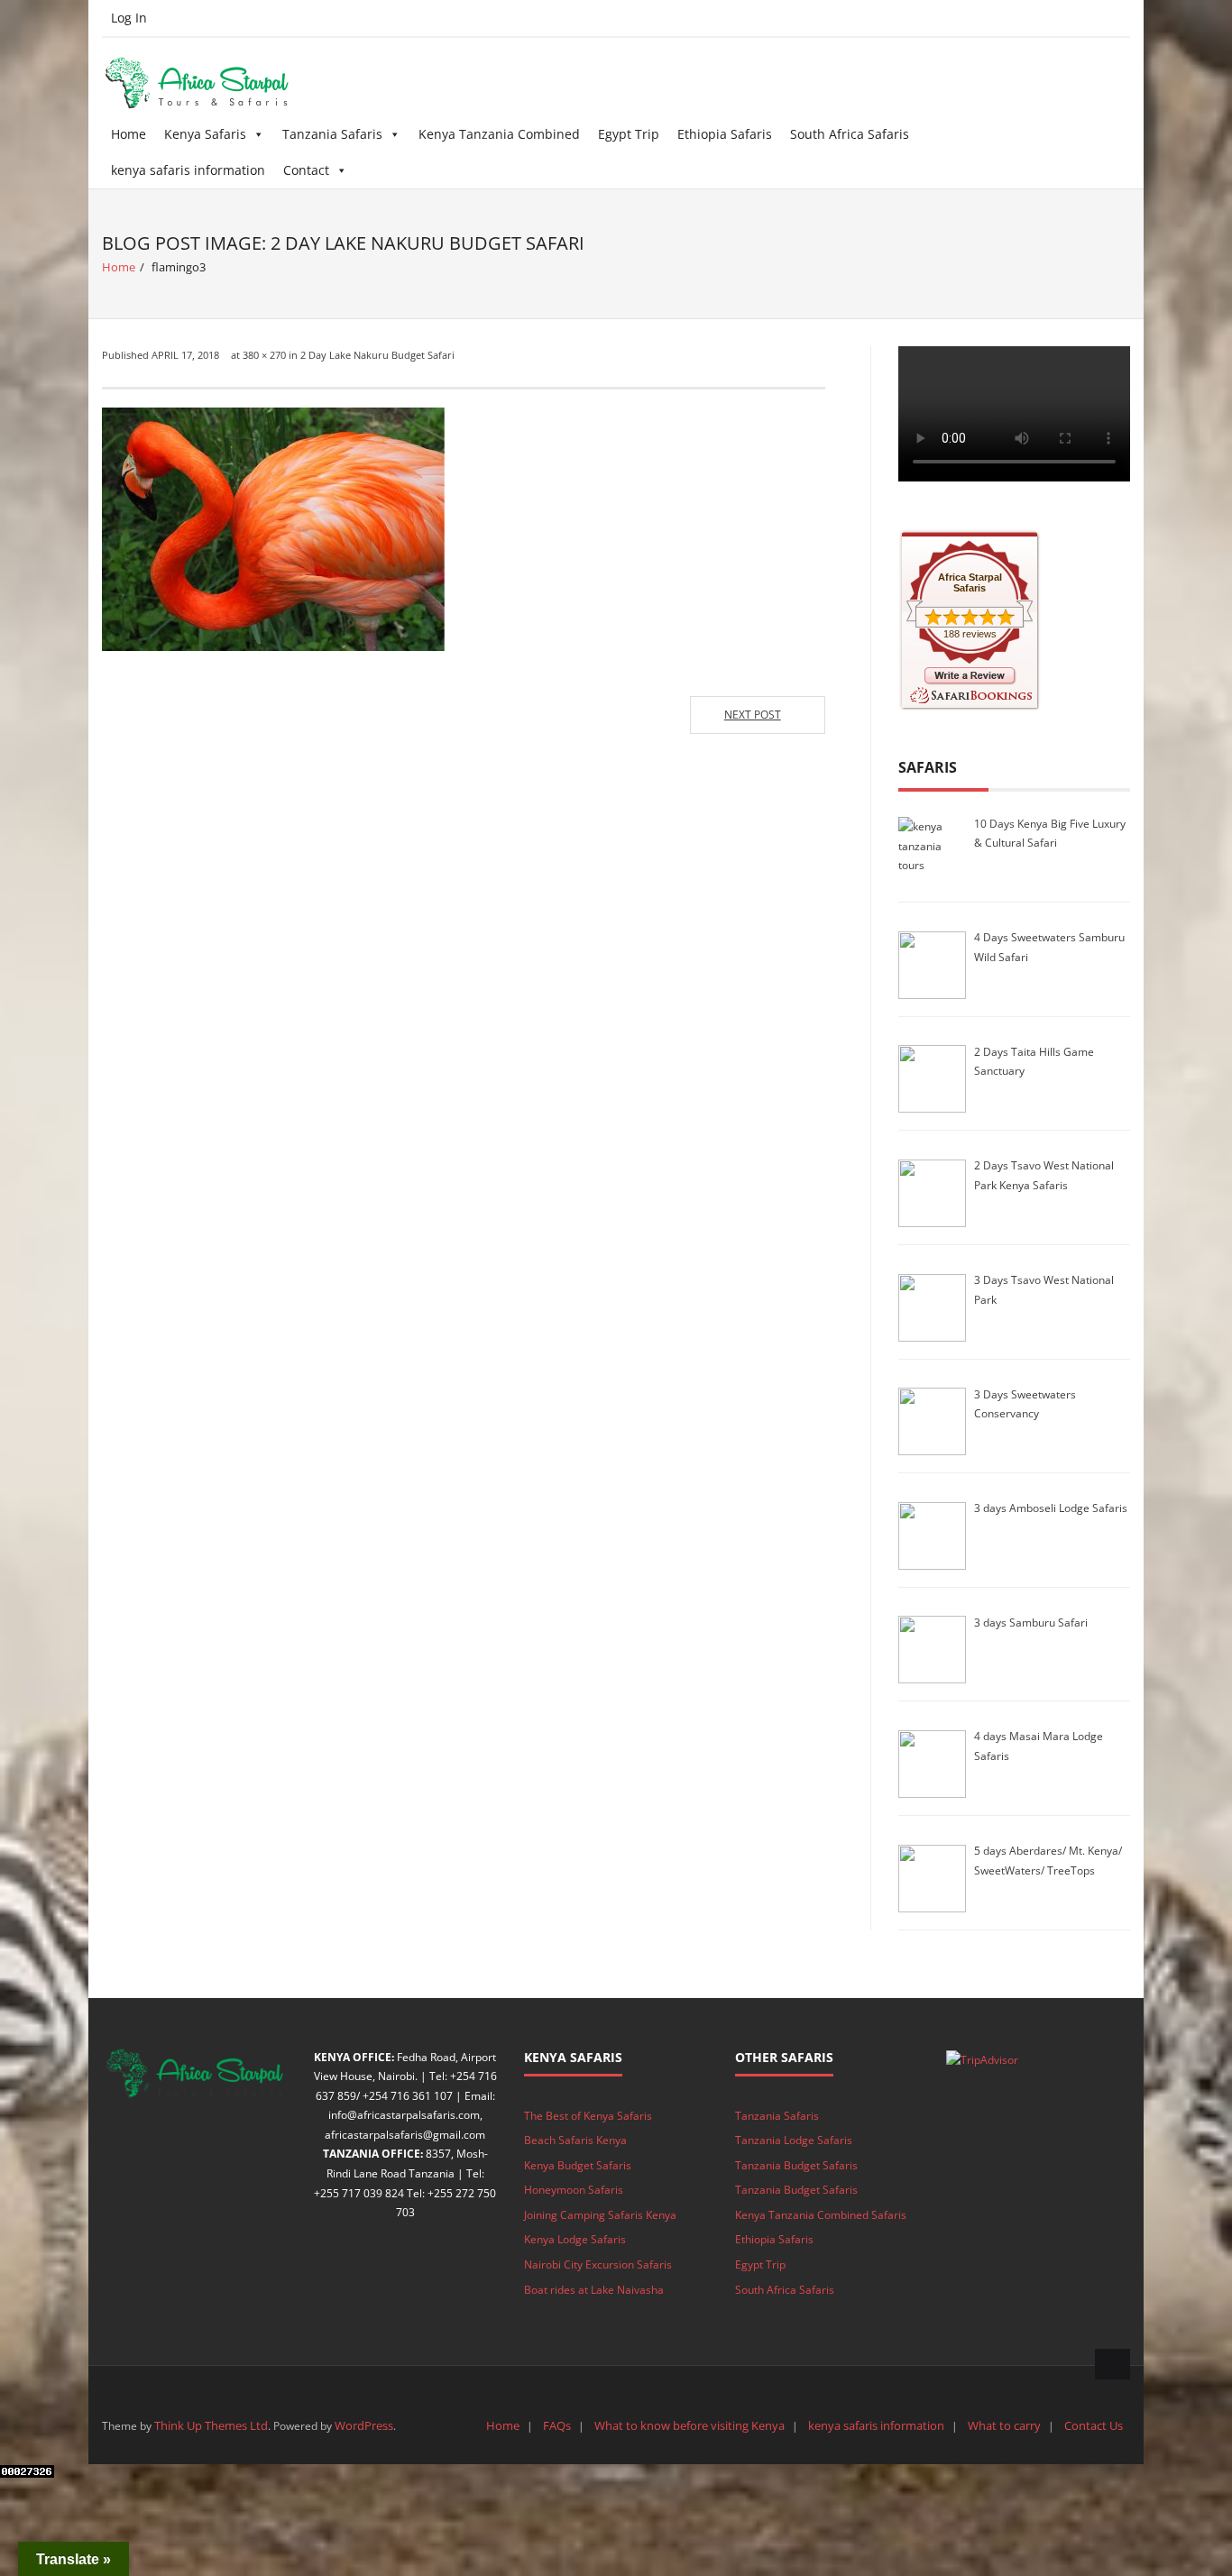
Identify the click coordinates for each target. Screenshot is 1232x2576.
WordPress (364, 2425)
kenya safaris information (188, 170)
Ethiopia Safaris (725, 134)
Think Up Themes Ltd (211, 2425)
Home (129, 134)
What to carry (1004, 2425)
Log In (129, 18)
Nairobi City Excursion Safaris (598, 2264)
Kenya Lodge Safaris (575, 2239)
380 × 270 (264, 355)
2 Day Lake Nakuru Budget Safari (377, 355)
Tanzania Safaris (332, 134)
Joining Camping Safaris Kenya (600, 2215)
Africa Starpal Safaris (970, 582)
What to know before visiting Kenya (690, 2425)
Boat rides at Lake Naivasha (594, 2290)
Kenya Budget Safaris (578, 2165)
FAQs (557, 2425)
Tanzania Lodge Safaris (794, 2140)
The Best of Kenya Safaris (588, 2116)
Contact (306, 170)
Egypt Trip (629, 134)
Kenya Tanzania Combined (499, 134)
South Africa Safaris (850, 134)
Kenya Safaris (205, 134)
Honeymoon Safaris (574, 2190)
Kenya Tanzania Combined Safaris (821, 2215)
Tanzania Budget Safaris (796, 2165)
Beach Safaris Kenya (575, 2140)
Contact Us (1094, 2425)
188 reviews (970, 634)
